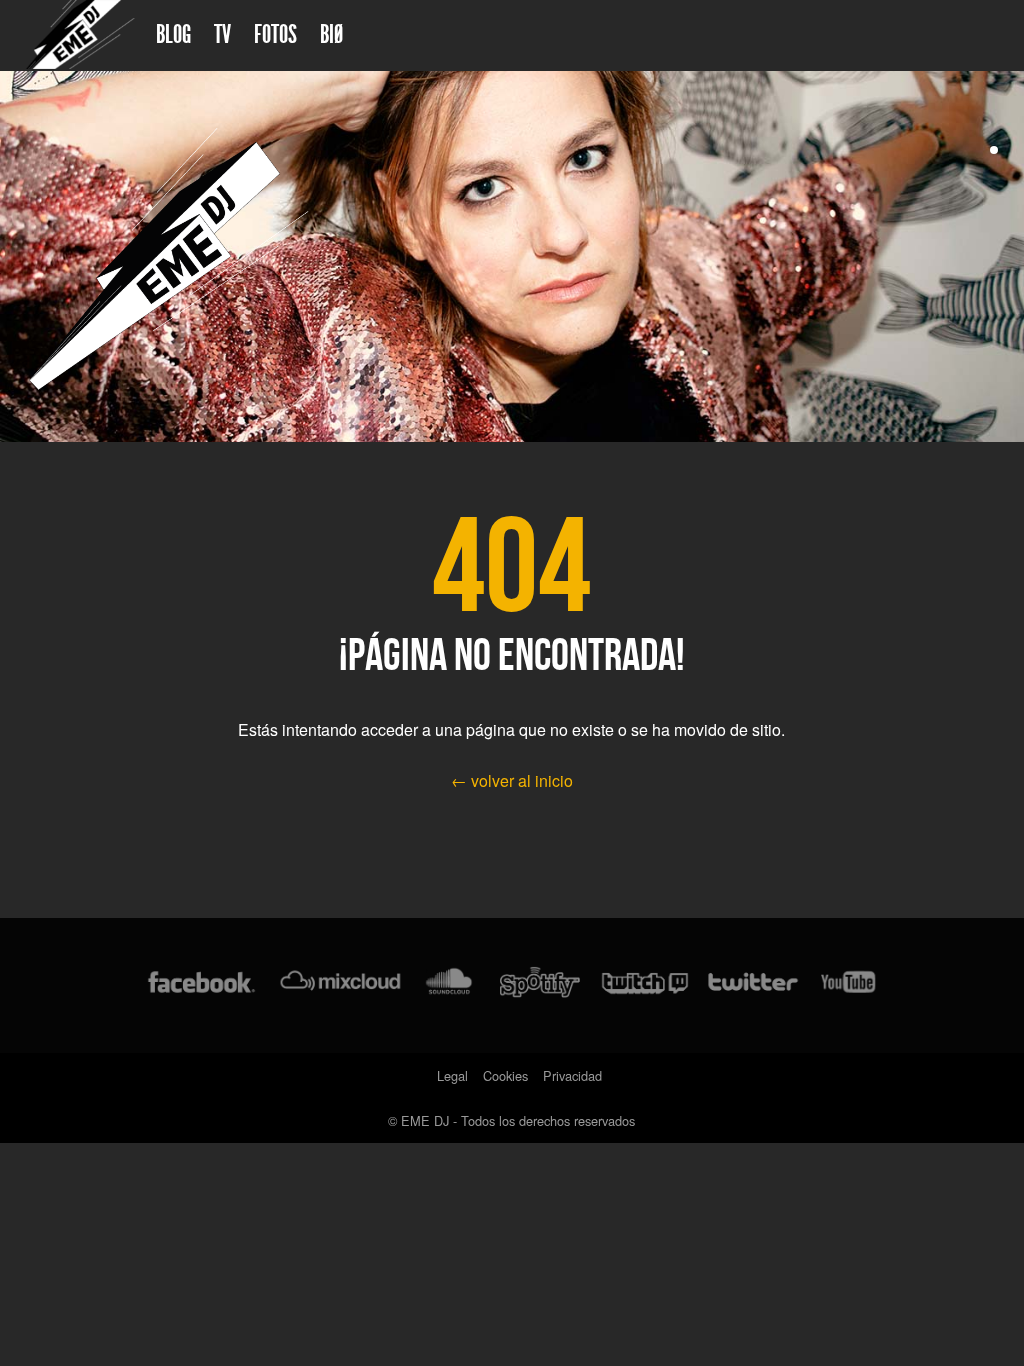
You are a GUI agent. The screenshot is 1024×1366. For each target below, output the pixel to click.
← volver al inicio (512, 780)
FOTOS (275, 34)
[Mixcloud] (340, 985)
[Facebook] (201, 985)
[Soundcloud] (448, 985)
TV (222, 34)
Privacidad (572, 1075)
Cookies (505, 1075)
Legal (452, 1075)
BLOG (173, 34)
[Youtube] (849, 985)
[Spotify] (540, 985)
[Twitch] (645, 985)
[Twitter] (752, 985)
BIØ (331, 34)
